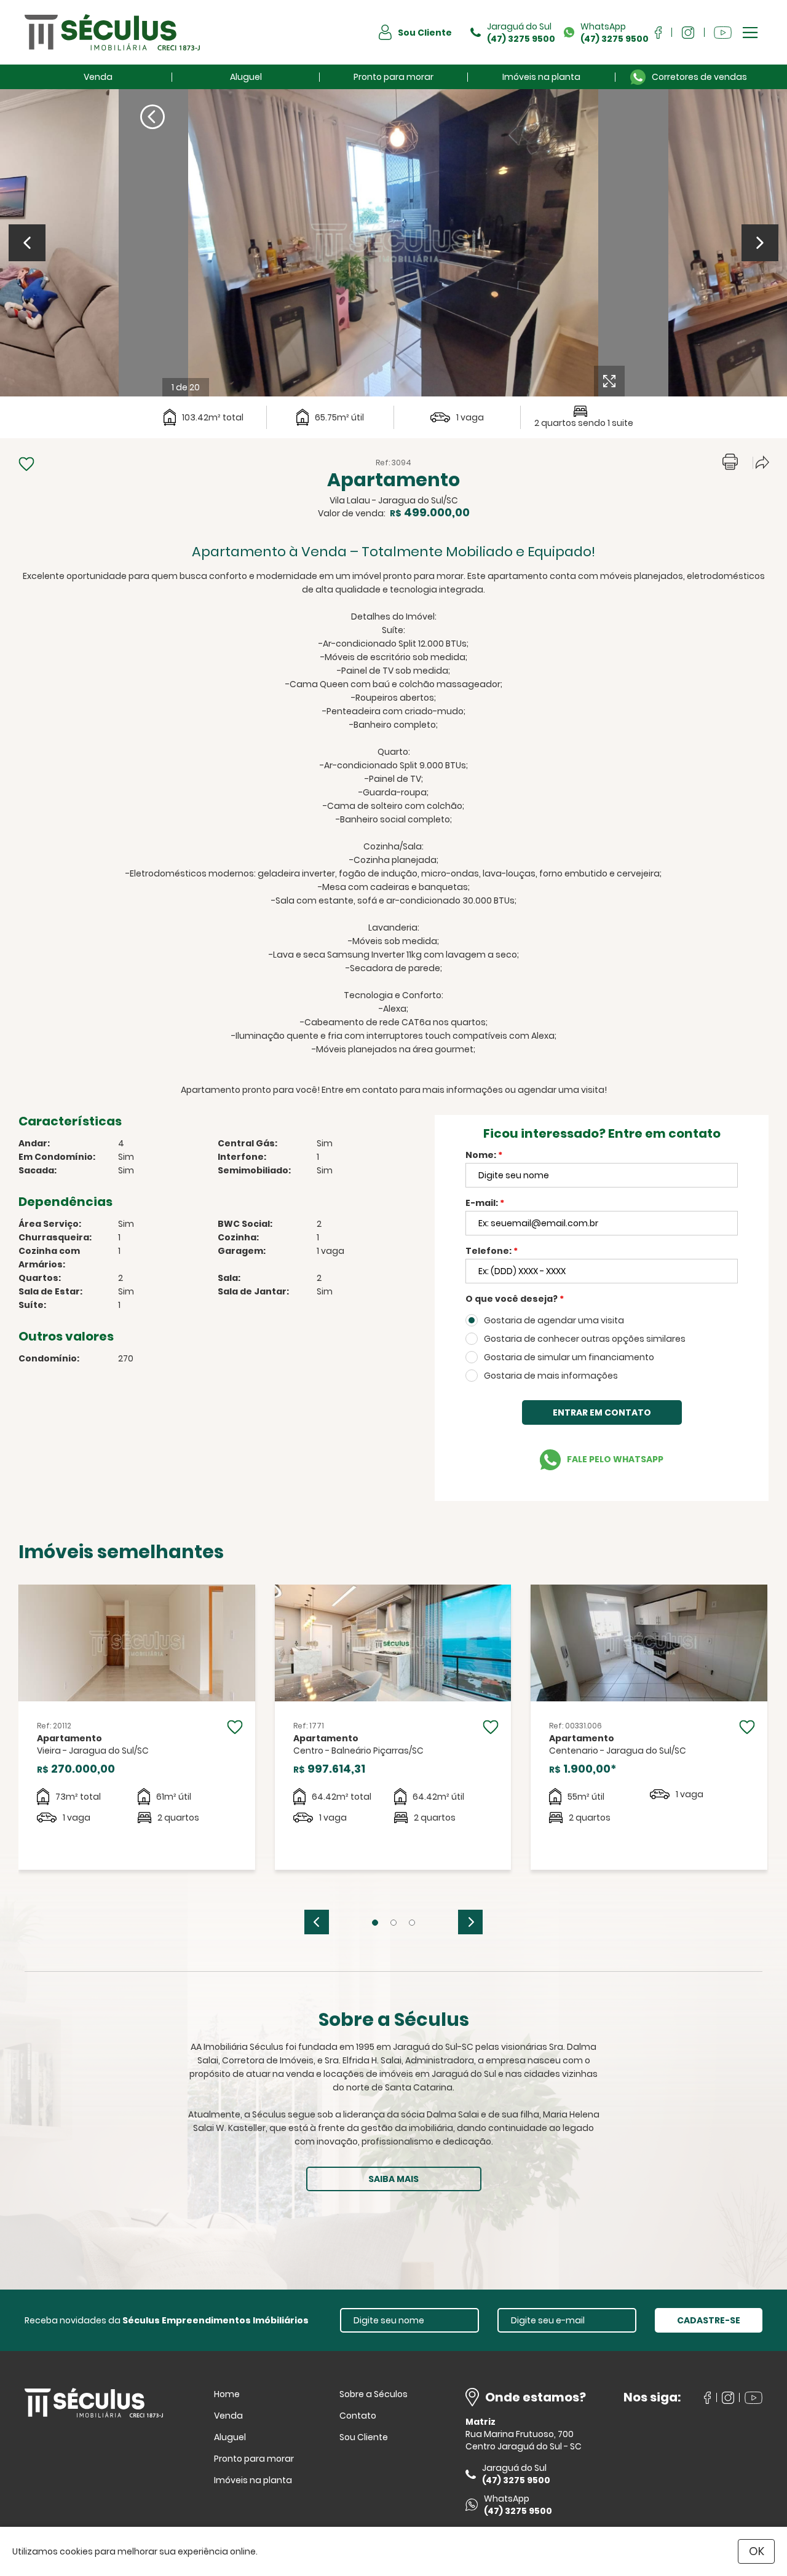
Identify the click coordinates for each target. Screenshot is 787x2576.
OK (757, 2551)
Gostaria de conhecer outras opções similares (585, 1339)
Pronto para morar (393, 77)
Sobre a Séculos (374, 2394)
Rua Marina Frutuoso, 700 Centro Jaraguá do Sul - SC (524, 2440)
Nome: (484, 1155)
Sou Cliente (364, 2437)
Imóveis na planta (541, 77)
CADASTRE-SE (709, 2320)
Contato (358, 2416)
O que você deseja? (515, 1299)
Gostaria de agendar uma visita (554, 1320)
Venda (98, 77)
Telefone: (492, 1251)
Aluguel (246, 77)
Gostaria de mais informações (551, 1376)
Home (227, 2394)
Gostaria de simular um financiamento (569, 1357)
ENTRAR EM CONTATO (602, 1412)
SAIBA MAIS (393, 2179)
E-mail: (485, 1203)
